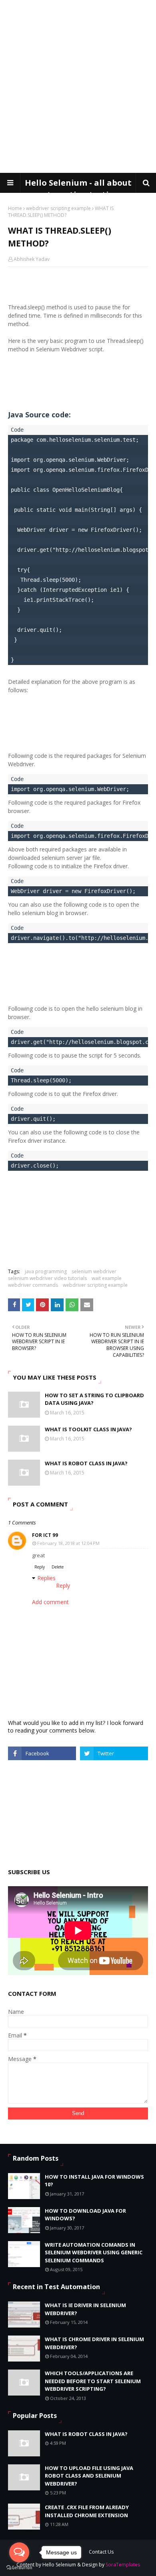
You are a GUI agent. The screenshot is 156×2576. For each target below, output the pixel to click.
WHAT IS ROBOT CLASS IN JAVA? (86, 1463)
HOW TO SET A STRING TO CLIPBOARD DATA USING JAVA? (94, 1399)
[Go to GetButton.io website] (19, 2568)
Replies (46, 1578)
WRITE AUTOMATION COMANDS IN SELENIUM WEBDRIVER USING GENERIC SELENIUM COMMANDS (94, 2252)
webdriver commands (33, 1285)
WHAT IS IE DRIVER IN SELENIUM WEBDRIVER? (85, 2309)
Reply (40, 1567)
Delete (58, 1567)
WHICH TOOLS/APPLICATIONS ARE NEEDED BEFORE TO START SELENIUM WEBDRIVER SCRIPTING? (93, 2381)
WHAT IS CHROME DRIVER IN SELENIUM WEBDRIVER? (94, 2343)
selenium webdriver (94, 1271)
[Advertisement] (78, 86)
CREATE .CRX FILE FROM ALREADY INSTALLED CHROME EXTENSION (87, 2511)
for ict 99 (45, 1535)
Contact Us (101, 2552)
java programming (46, 1271)
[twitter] (114, 1753)
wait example (107, 1278)
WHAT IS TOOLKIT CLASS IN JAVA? (88, 1429)
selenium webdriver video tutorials (47, 1278)
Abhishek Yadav (32, 259)
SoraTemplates (123, 2565)
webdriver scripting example (58, 208)
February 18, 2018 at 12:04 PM (68, 1543)
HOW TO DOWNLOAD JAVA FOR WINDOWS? (85, 2215)
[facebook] (42, 1753)
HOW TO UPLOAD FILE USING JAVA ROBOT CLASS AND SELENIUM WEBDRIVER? (89, 2476)
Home (15, 208)
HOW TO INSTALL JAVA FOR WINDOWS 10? (94, 2181)
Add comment (50, 1602)
